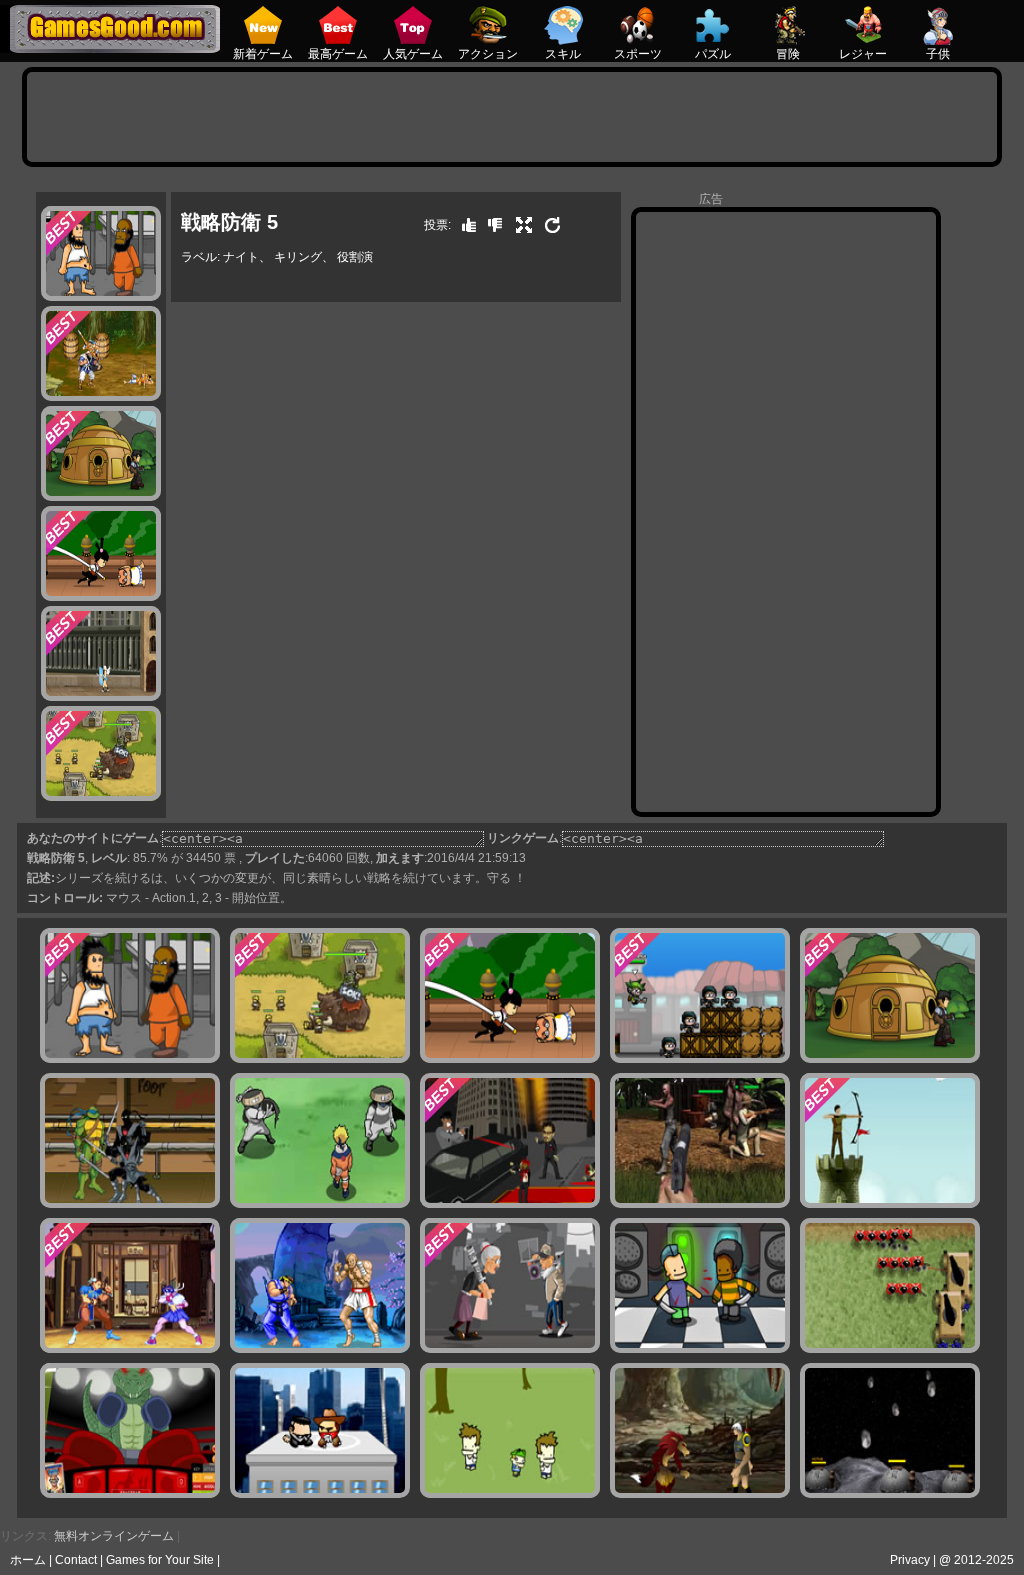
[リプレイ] (548, 225)
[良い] (464, 225)
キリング (298, 257)
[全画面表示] (519, 225)
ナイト (241, 257)
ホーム (28, 1560)
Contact (76, 1560)
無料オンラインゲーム (114, 1536)
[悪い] (490, 225)
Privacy (910, 1560)
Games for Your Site (160, 1560)
